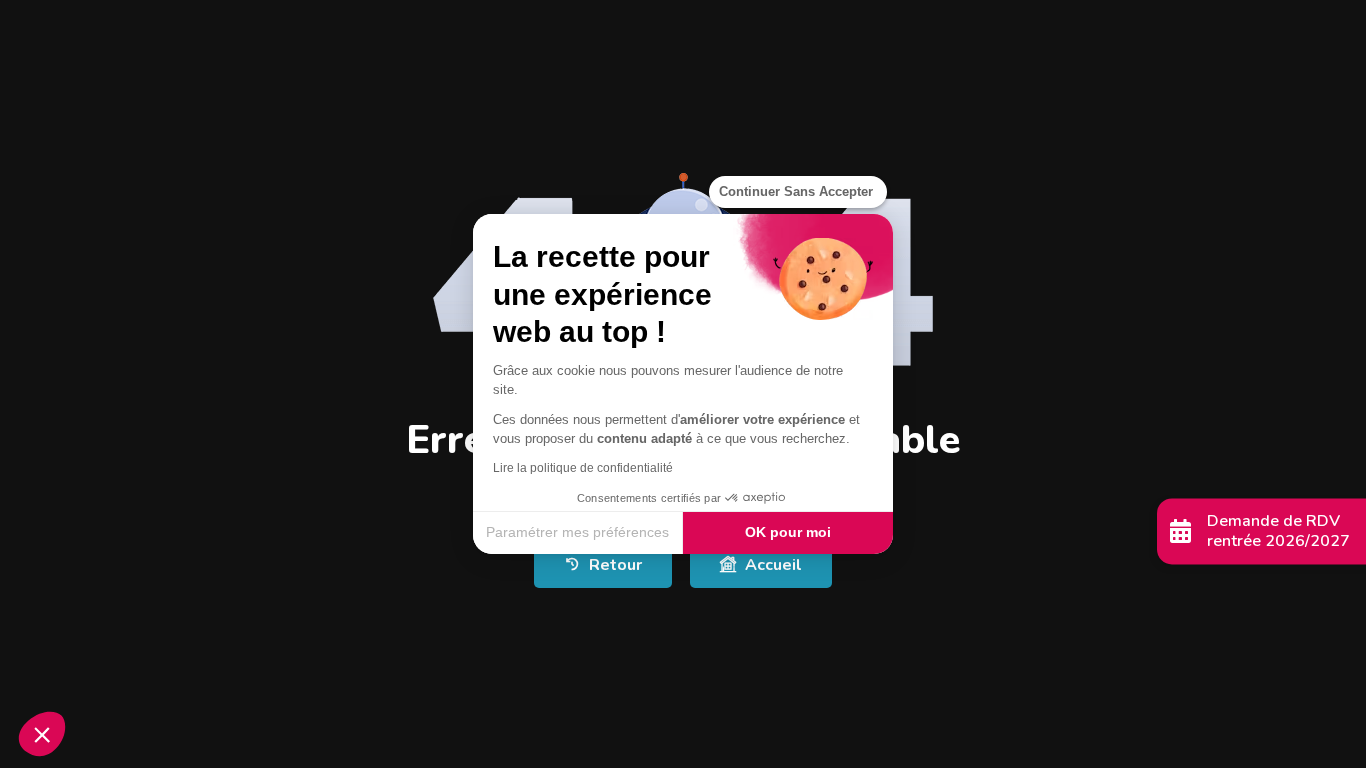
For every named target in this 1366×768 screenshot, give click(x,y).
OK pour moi (788, 532)
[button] (42, 734)
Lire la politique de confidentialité (583, 468)
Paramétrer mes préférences (577, 532)
